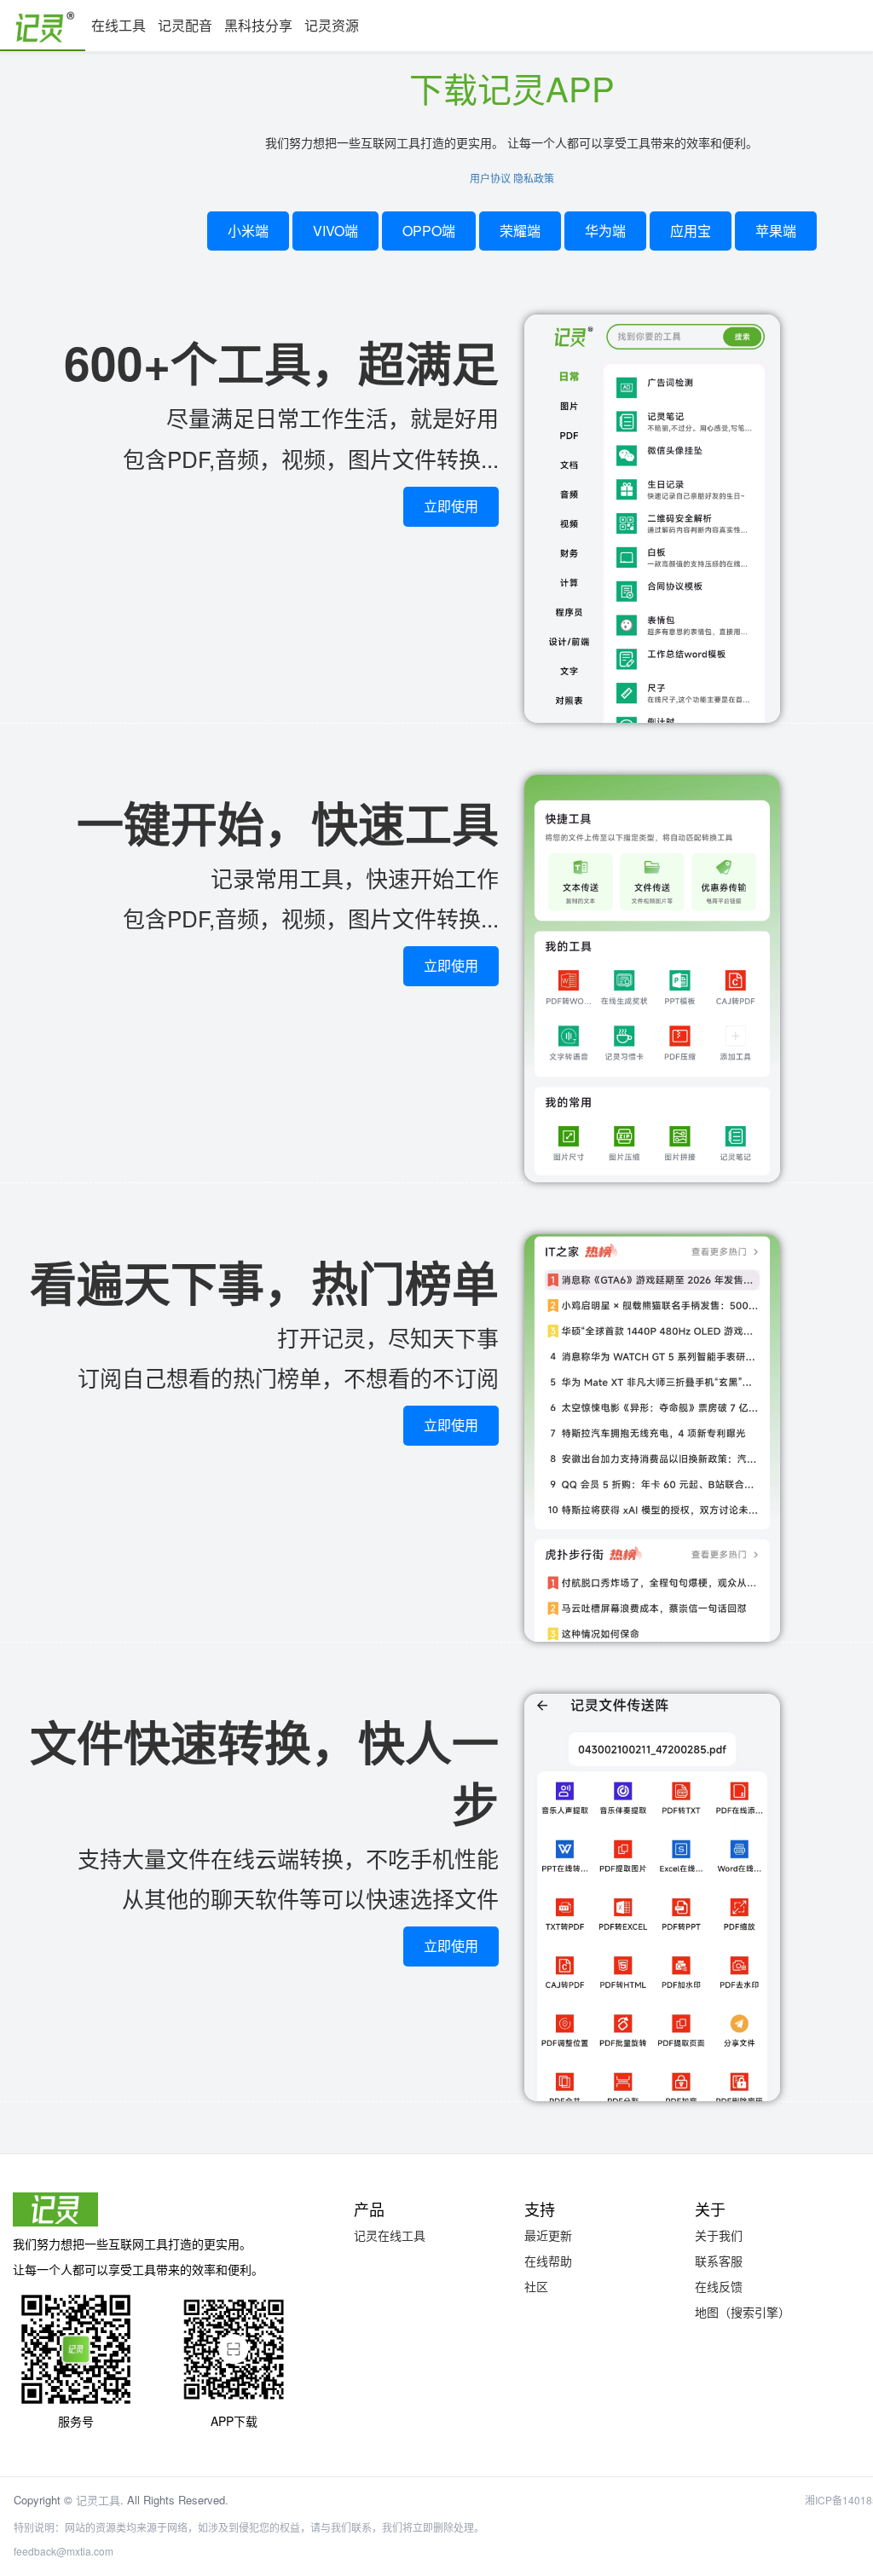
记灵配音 (185, 25)
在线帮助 (548, 2261)
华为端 (605, 231)
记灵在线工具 (390, 2235)
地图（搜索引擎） (743, 2312)
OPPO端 (429, 231)
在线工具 (119, 25)
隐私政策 (534, 178)
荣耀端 (520, 231)
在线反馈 (719, 2286)
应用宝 (691, 231)
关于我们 (719, 2235)
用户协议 (490, 178)
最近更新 (548, 2235)
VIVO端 (335, 231)
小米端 (248, 231)
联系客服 (719, 2261)
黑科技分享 (258, 25)
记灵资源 (332, 25)
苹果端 (776, 231)
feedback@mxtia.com (64, 2551)
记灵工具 (98, 2500)
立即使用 (451, 506)
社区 (536, 2286)
